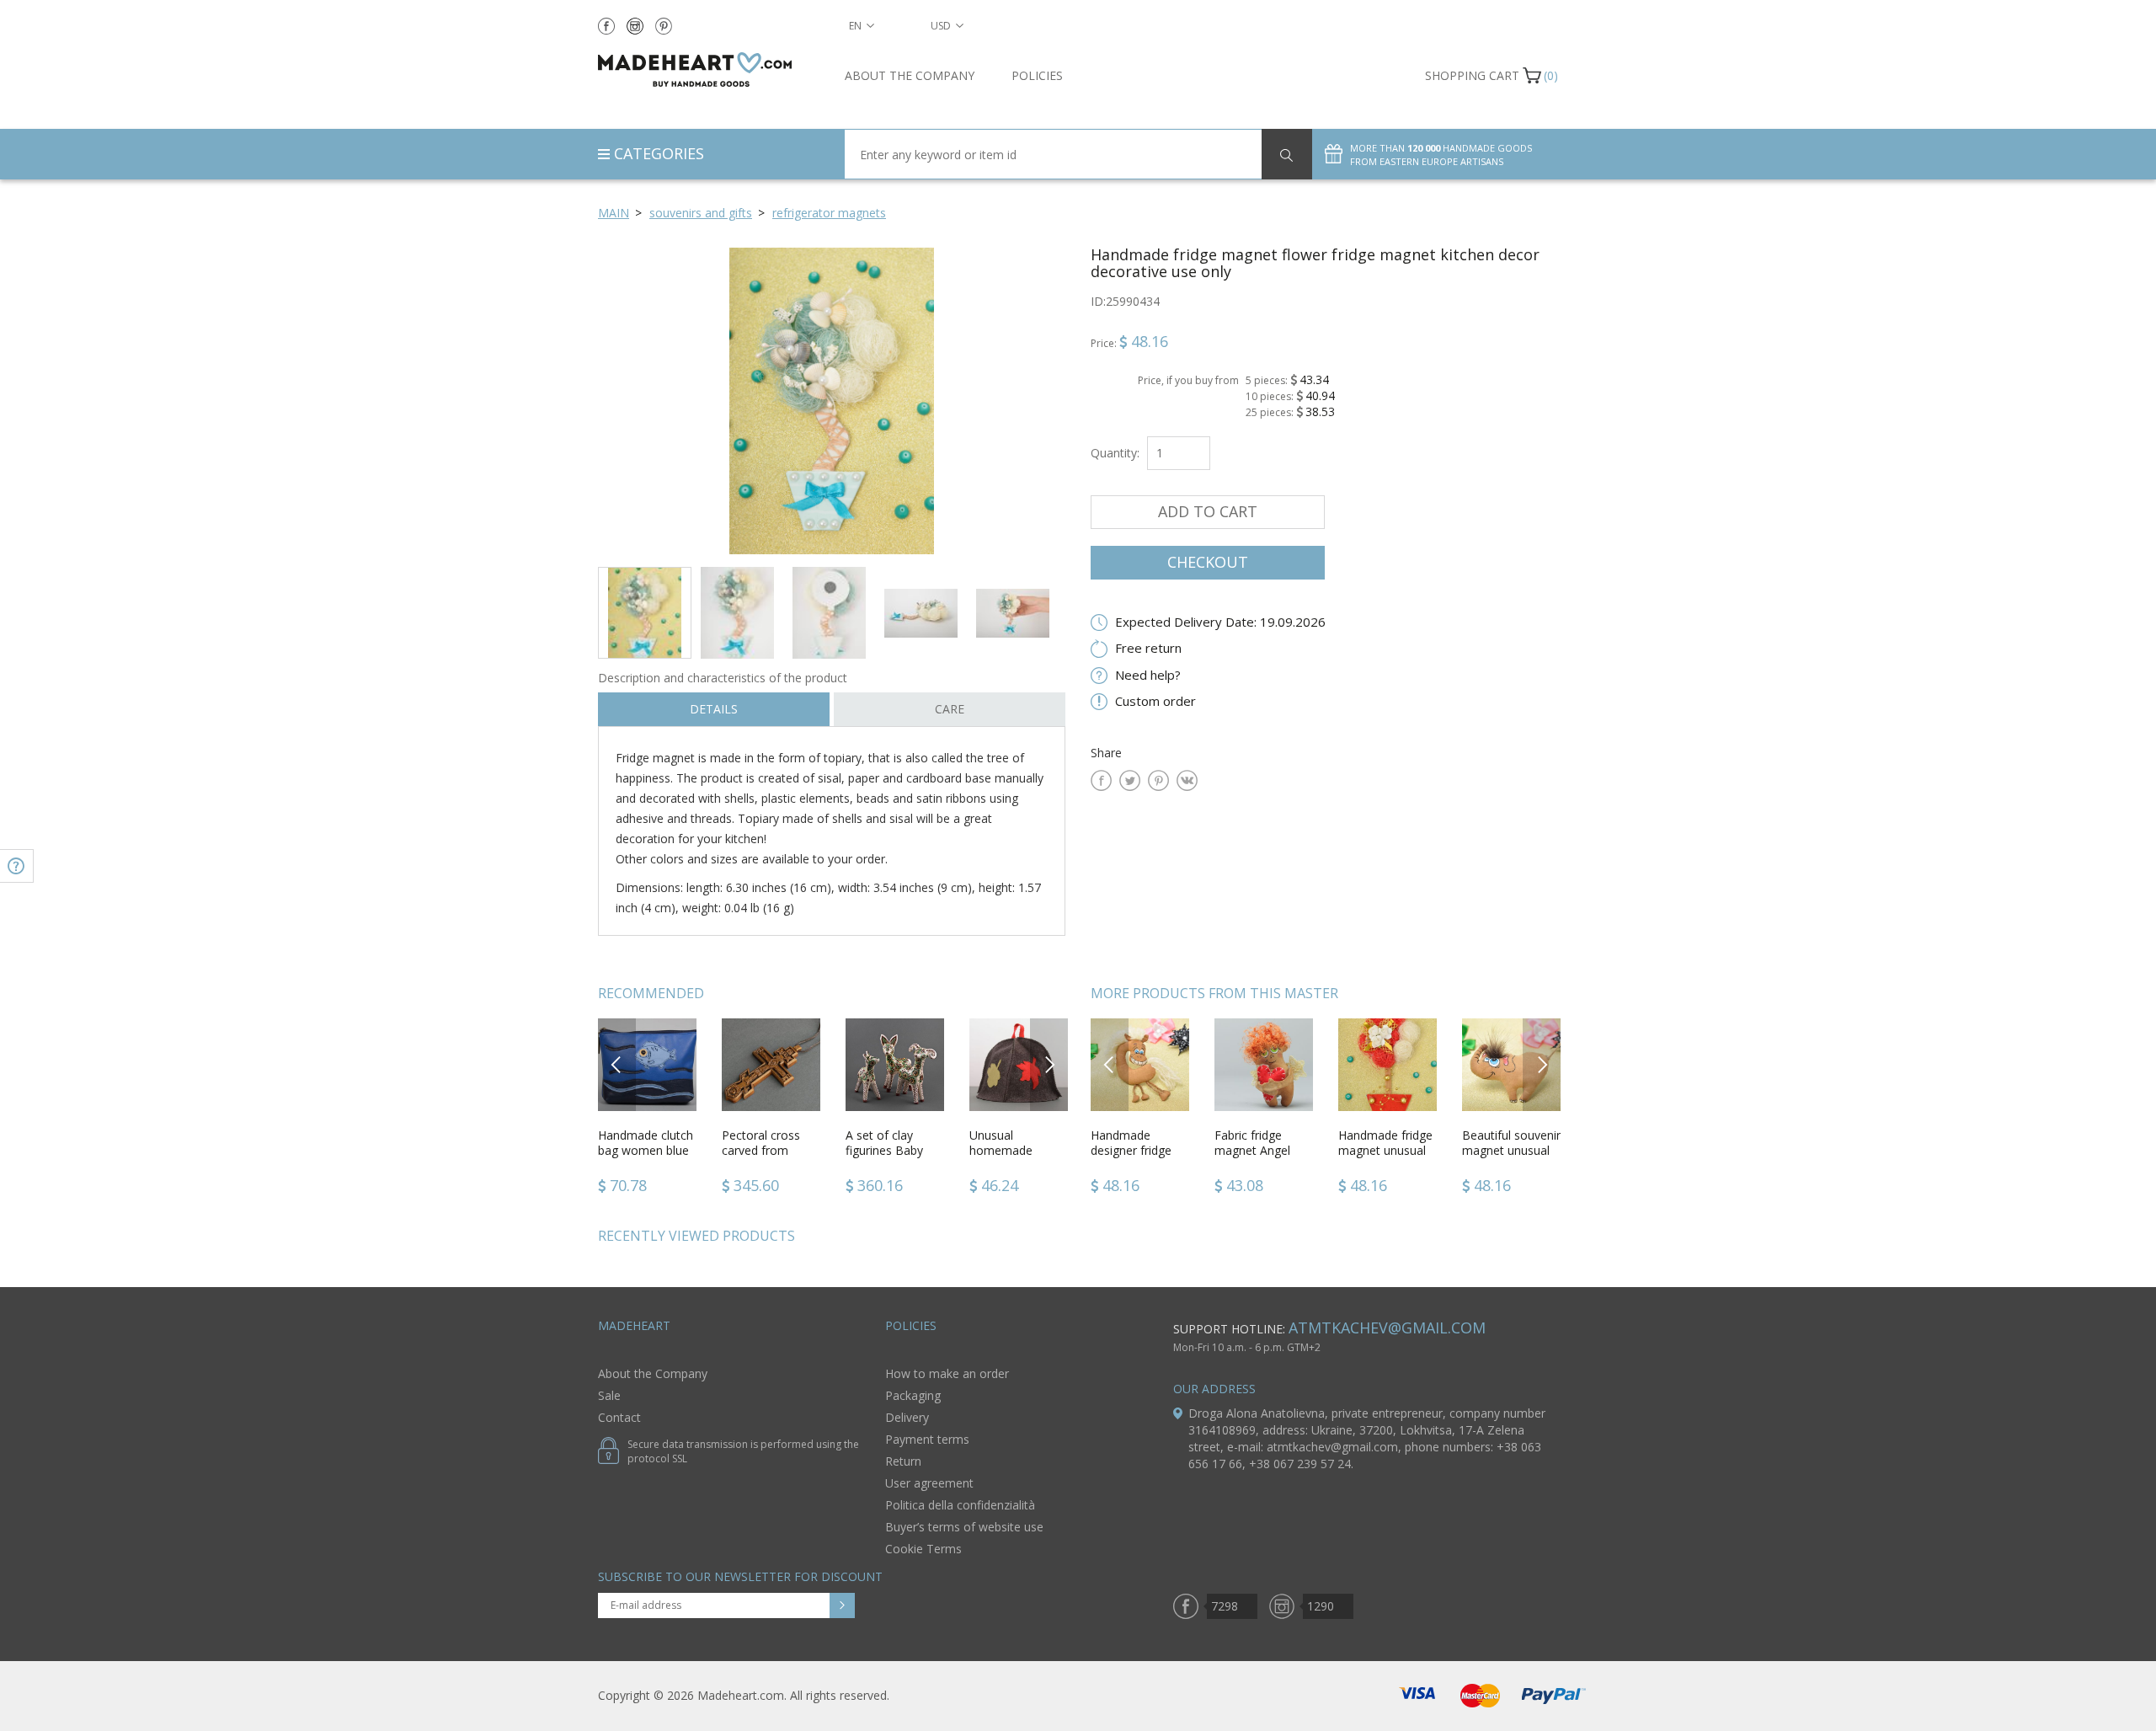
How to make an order (947, 1373)
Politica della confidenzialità (960, 1505)
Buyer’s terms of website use (964, 1527)
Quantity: (1115, 453)
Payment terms (927, 1439)
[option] (832, 401)
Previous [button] (617, 1064)
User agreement (929, 1483)
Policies (1037, 75)
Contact (619, 1417)
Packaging (913, 1395)
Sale (609, 1395)
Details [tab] (714, 709)
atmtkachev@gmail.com (1387, 1328)
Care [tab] (950, 709)
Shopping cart (1472, 75)
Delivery (907, 1417)
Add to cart (1208, 511)
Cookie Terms (923, 1549)
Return (903, 1461)
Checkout (1208, 562)
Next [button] (1049, 1064)
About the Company (910, 75)
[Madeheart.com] (709, 69)
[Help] (17, 866)
